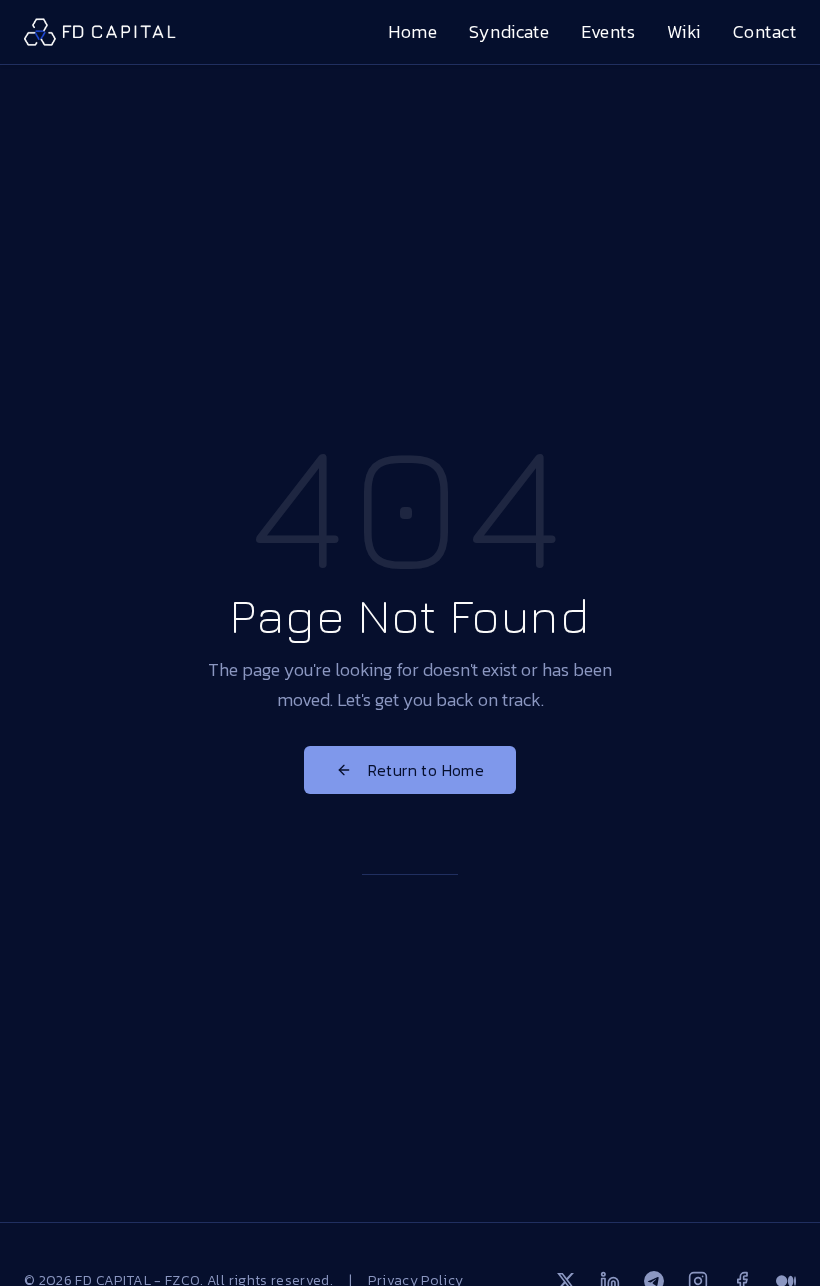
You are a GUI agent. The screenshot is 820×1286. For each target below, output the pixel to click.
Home (412, 31)
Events (608, 31)
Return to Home (426, 770)
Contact (764, 31)
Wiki (684, 31)
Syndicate (509, 31)
